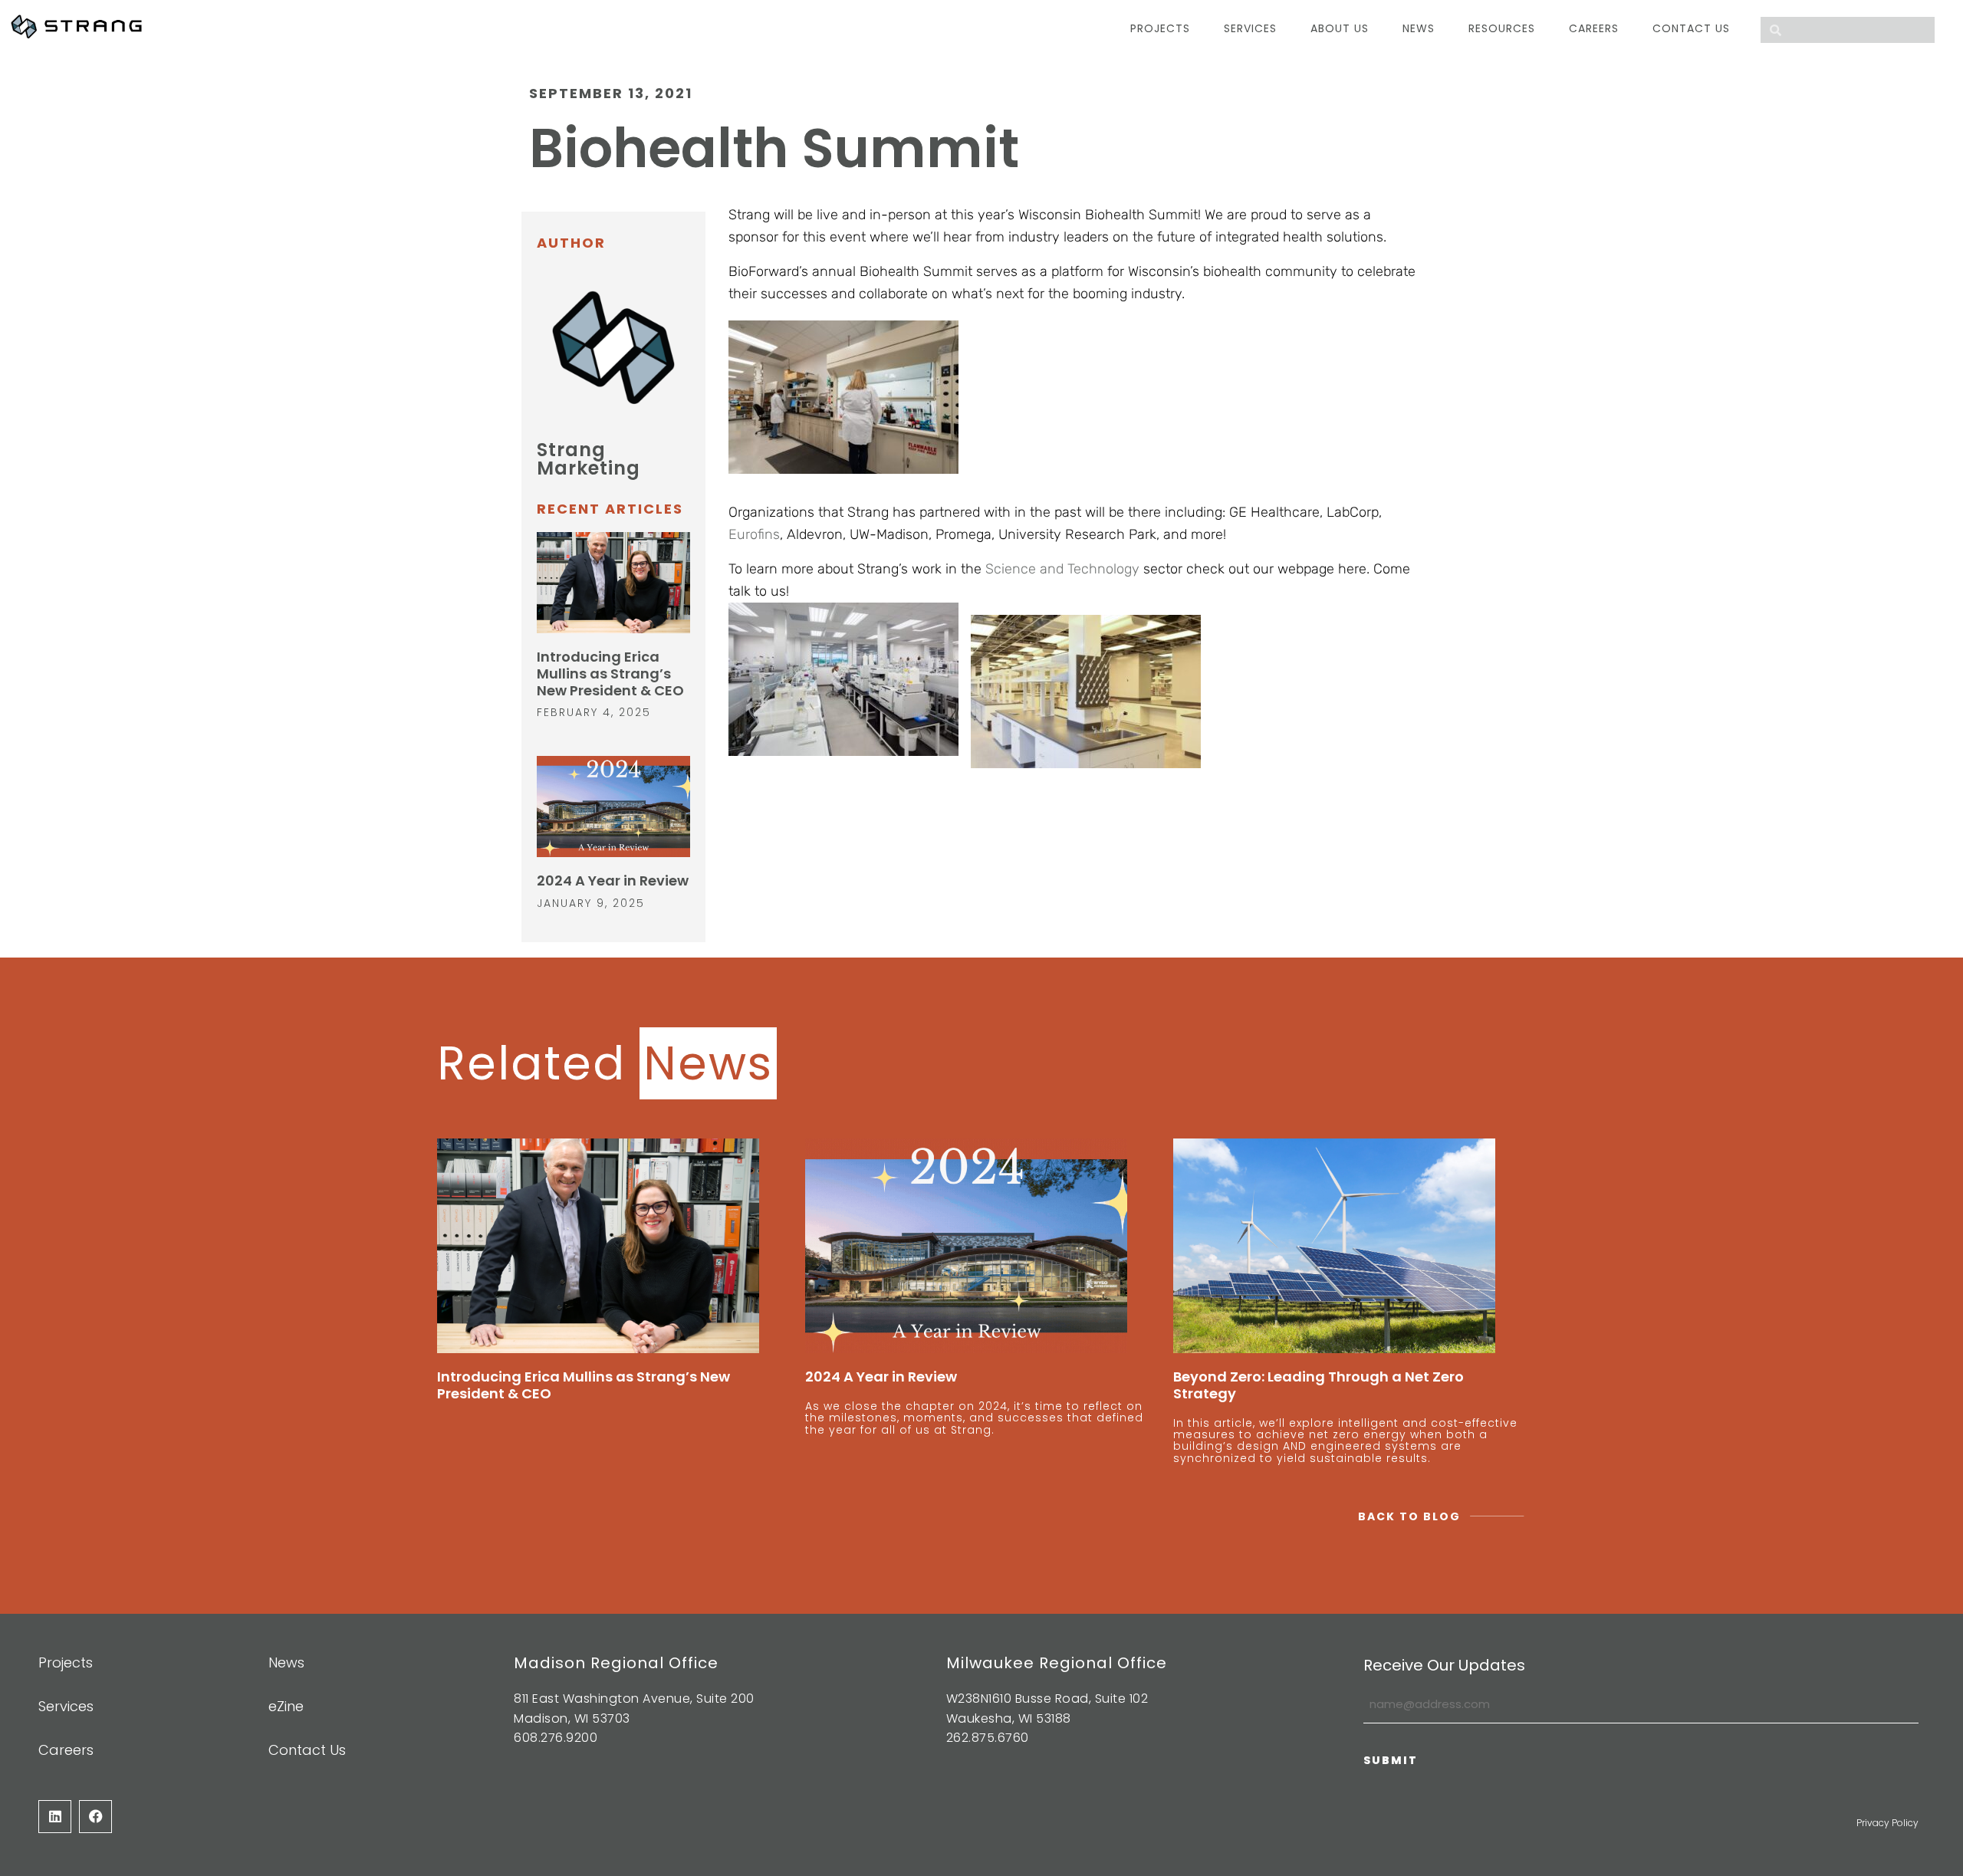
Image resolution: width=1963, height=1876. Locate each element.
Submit (1391, 1760)
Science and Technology (1062, 569)
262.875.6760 (988, 1738)
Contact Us (1691, 28)
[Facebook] (95, 1816)
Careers (1594, 28)
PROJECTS (1160, 28)
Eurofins (754, 534)
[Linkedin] (55, 1816)
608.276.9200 (556, 1738)
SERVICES (1250, 28)
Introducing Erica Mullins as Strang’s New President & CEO (610, 673)
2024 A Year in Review (613, 881)
